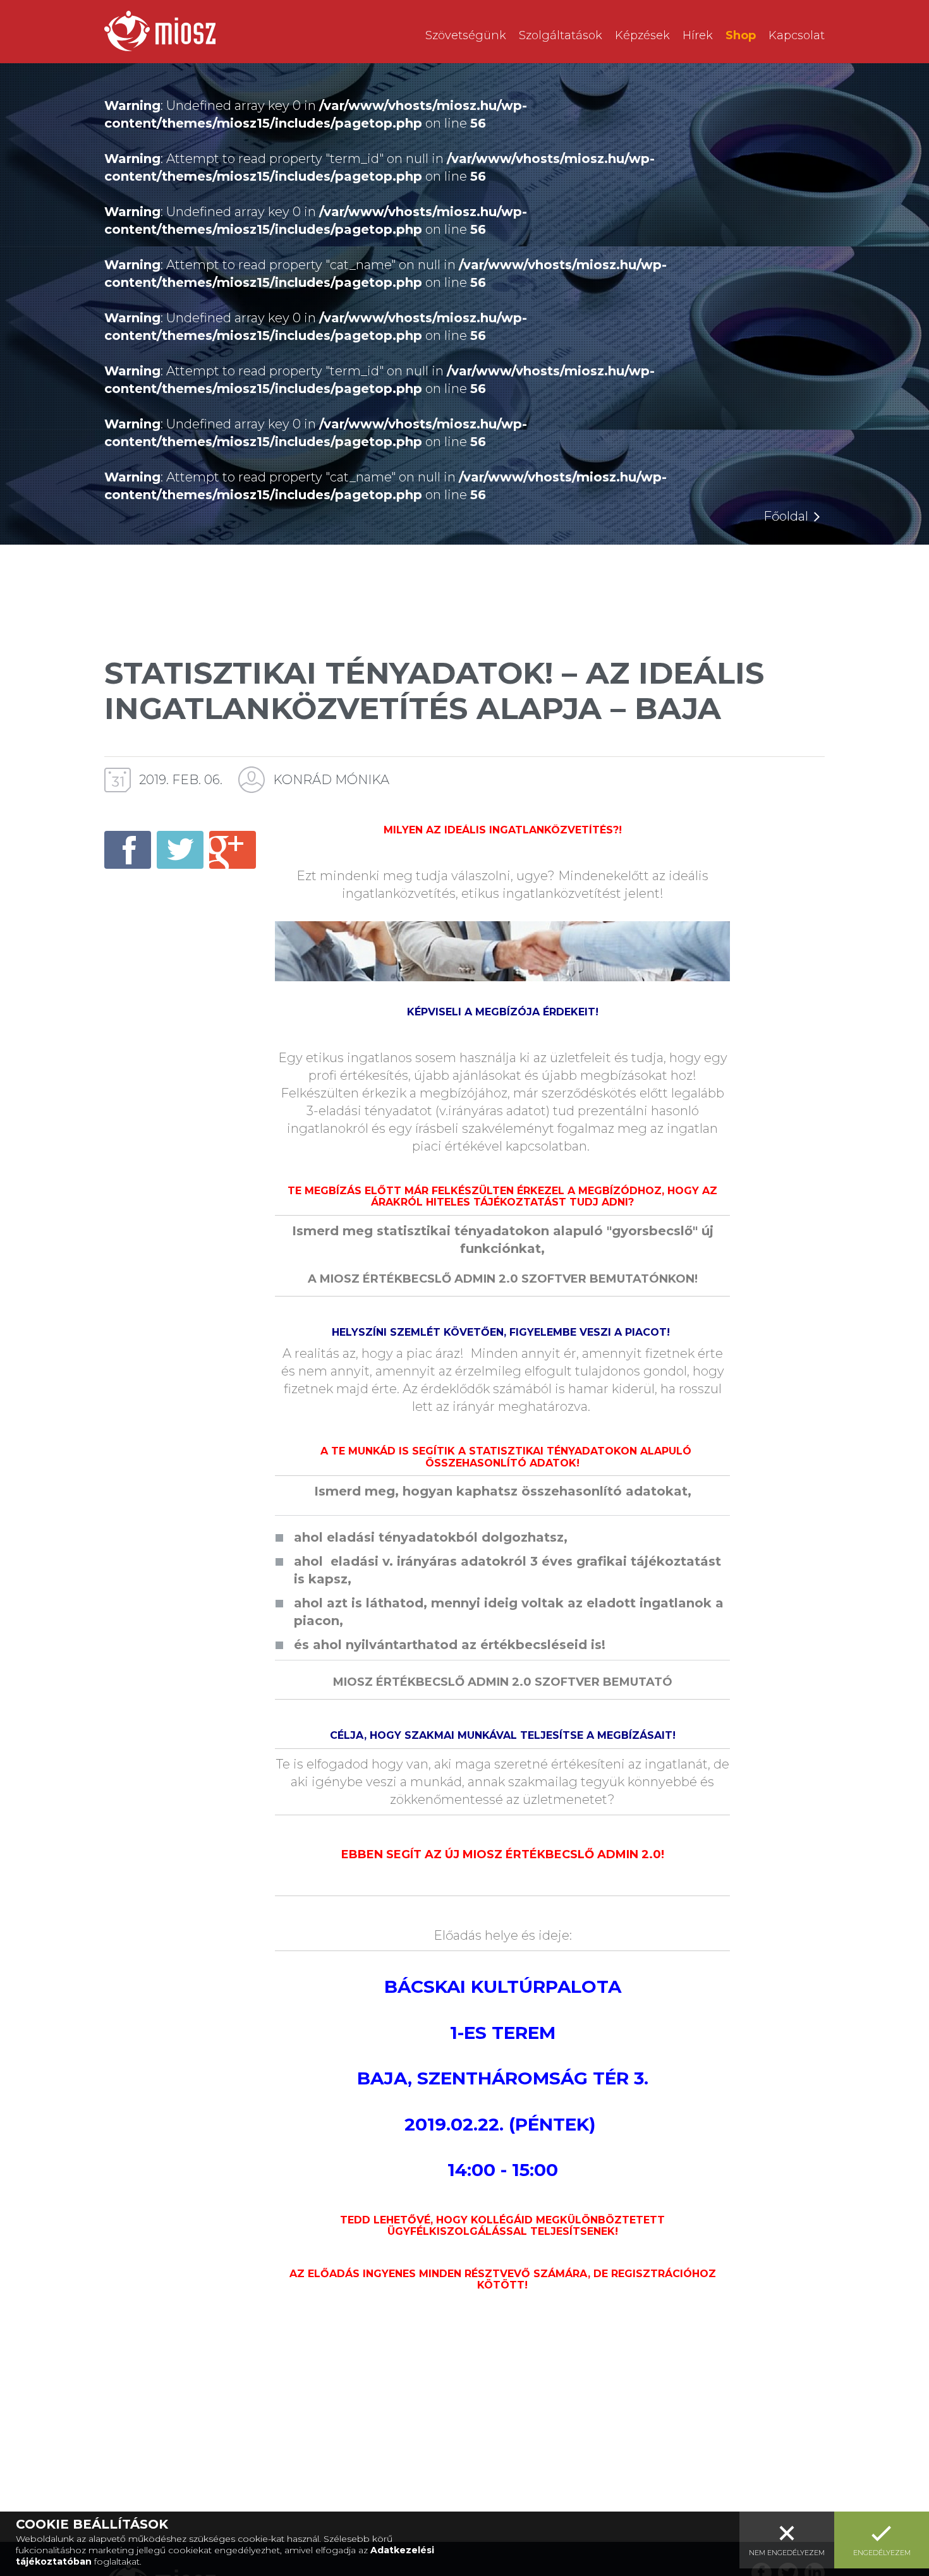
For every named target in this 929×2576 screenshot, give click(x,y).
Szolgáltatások (561, 35)
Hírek (698, 35)
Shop (741, 35)
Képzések (642, 35)
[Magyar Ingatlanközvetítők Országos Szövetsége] (160, 31)
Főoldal (786, 516)
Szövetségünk (466, 35)
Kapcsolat (797, 35)
